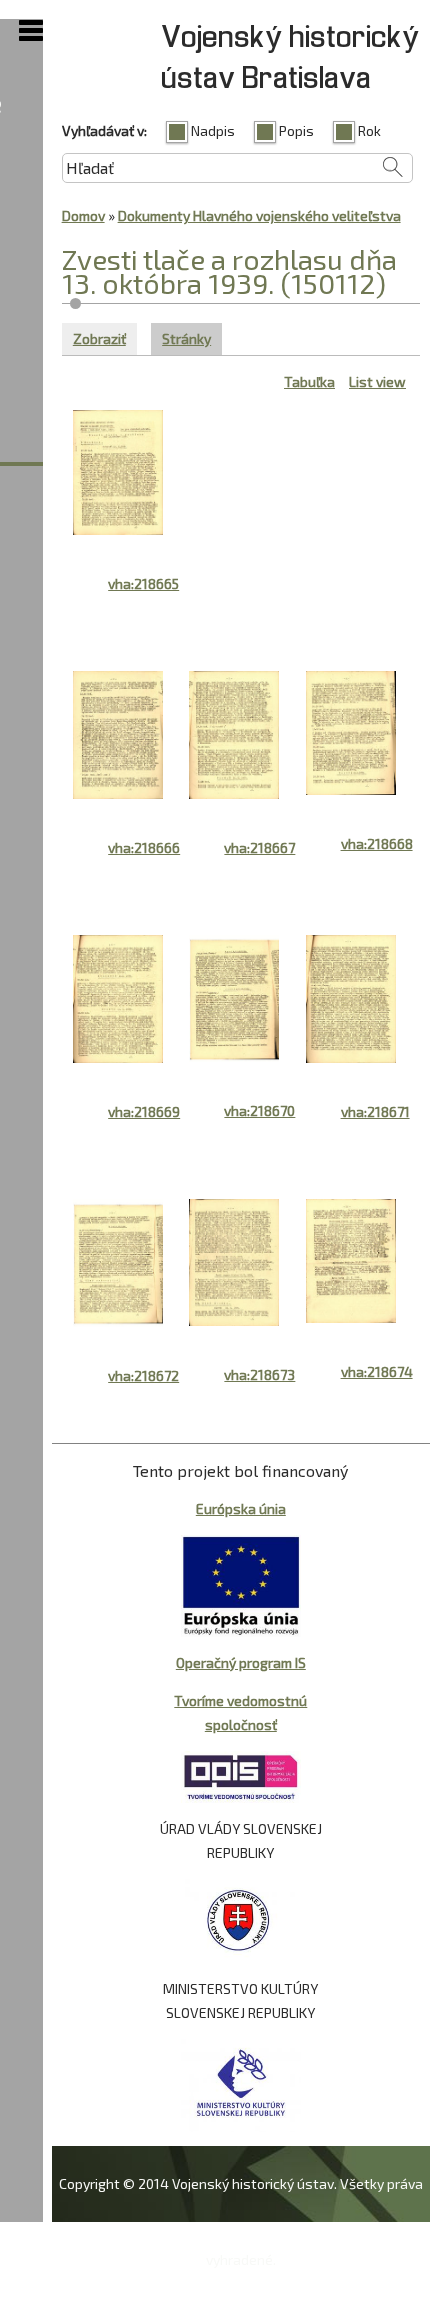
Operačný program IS (241, 1662)
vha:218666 (144, 847)
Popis (296, 130)
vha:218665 (143, 583)
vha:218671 (375, 1111)
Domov (83, 215)
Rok (369, 130)
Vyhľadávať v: (104, 130)
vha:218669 (144, 1111)
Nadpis (213, 130)
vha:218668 (377, 843)
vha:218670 (259, 1110)
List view (377, 381)
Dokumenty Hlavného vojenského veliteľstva (259, 215)
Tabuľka (309, 381)
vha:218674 (377, 1371)
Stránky (192, 338)
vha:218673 (259, 1374)
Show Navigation (31, 31)
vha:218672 (143, 1375)
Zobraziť (99, 338)
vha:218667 (259, 847)
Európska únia (241, 1508)
